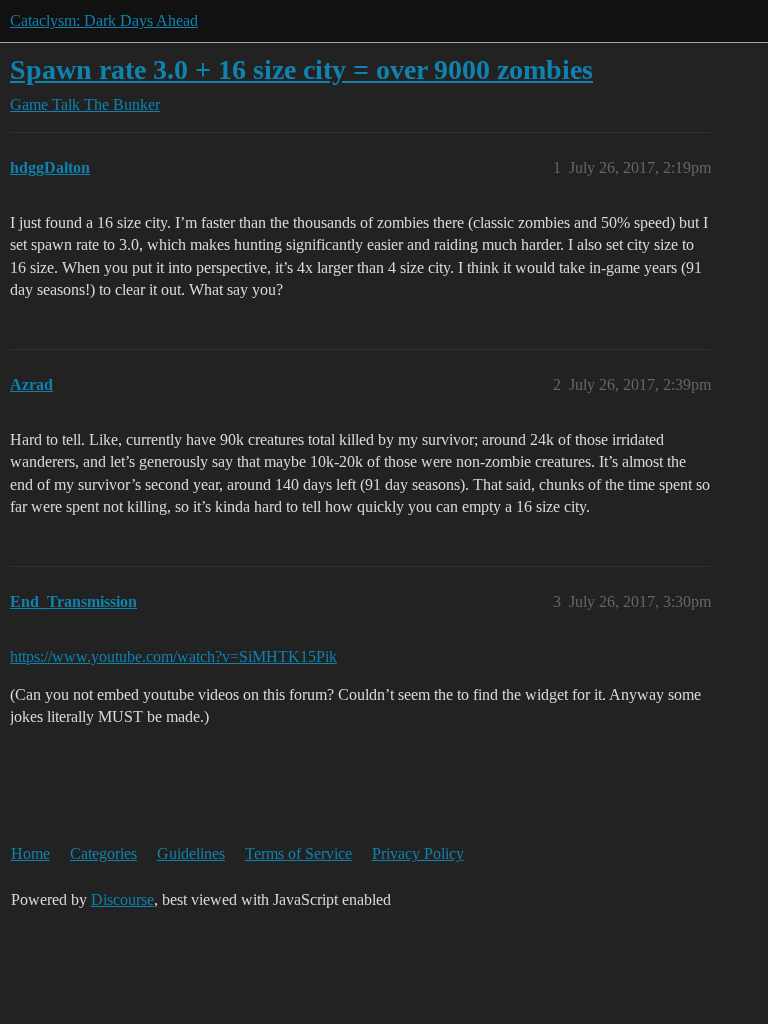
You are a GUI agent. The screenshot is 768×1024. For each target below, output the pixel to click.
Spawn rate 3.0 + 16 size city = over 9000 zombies (301, 69)
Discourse (122, 899)
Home (30, 853)
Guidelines (191, 853)
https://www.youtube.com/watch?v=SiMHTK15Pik (173, 656)
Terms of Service (298, 853)
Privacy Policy (418, 853)
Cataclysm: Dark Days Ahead (104, 20)
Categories (103, 853)
